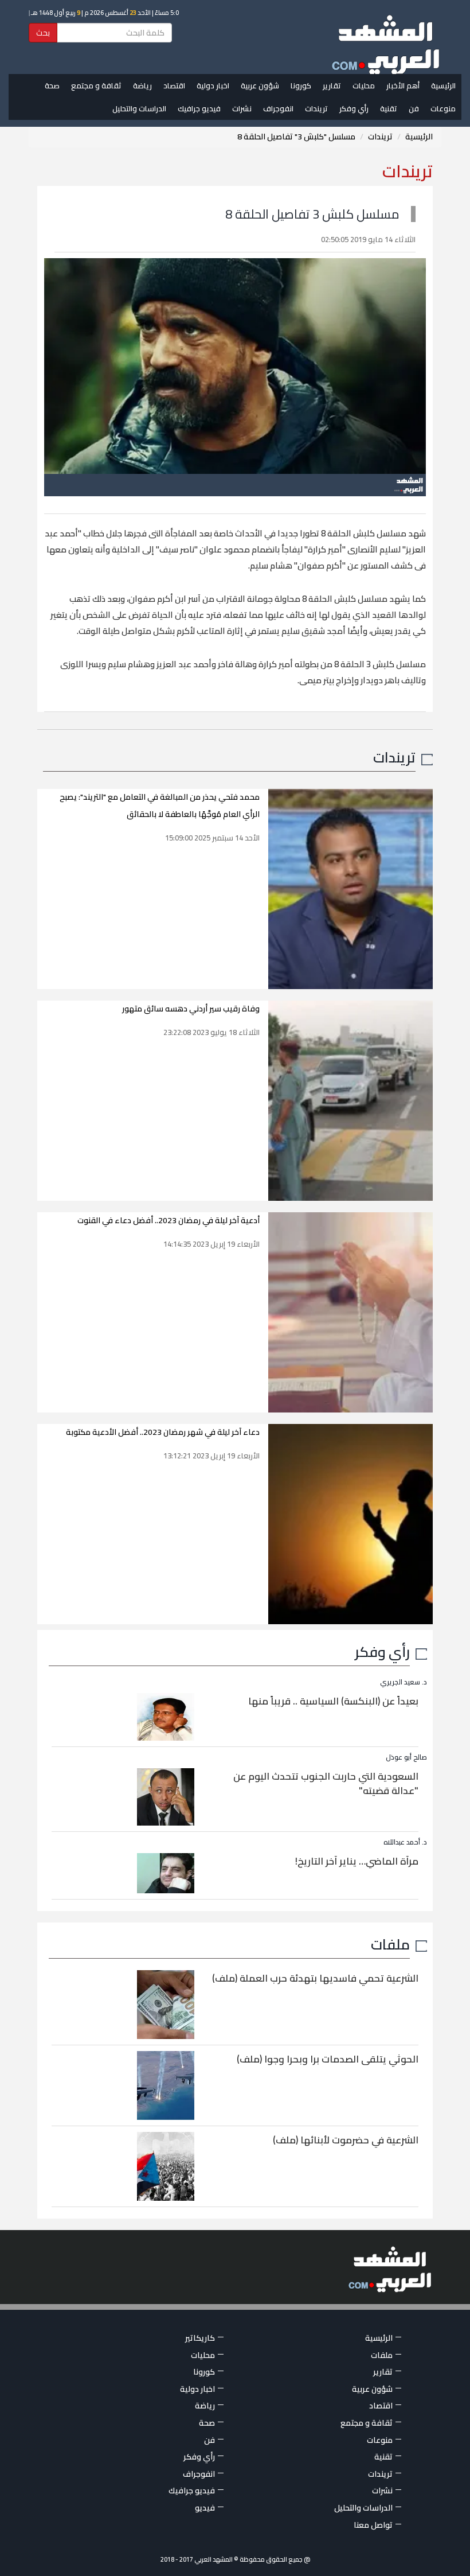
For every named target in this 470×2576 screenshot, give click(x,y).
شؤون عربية (260, 85)
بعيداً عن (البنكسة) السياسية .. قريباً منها (333, 1701)
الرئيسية (443, 85)
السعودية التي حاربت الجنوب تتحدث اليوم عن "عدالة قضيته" (326, 1784)
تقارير (332, 85)
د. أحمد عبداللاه (405, 1842)
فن (414, 108)
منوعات (443, 108)
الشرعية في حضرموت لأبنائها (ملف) (346, 2140)
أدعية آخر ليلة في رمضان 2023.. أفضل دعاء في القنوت (169, 1220)
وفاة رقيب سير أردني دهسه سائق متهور (191, 1009)
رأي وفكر (354, 108)
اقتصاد (174, 85)
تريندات (316, 108)
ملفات (390, 1944)
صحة (52, 85)
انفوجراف (278, 108)
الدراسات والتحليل (139, 108)
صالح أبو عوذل (406, 1757)
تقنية (389, 108)
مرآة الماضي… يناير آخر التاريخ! (357, 1861)
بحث (43, 33)
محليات (364, 85)
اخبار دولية (213, 85)
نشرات (242, 108)
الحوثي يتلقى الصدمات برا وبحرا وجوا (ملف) (328, 2059)
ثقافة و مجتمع (96, 85)
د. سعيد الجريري (404, 1682)
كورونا (301, 85)
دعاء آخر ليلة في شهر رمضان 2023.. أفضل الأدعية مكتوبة (163, 1432)
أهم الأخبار (403, 85)
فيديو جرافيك (199, 108)
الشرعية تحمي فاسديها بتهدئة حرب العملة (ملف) (315, 1978)
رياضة (142, 85)
